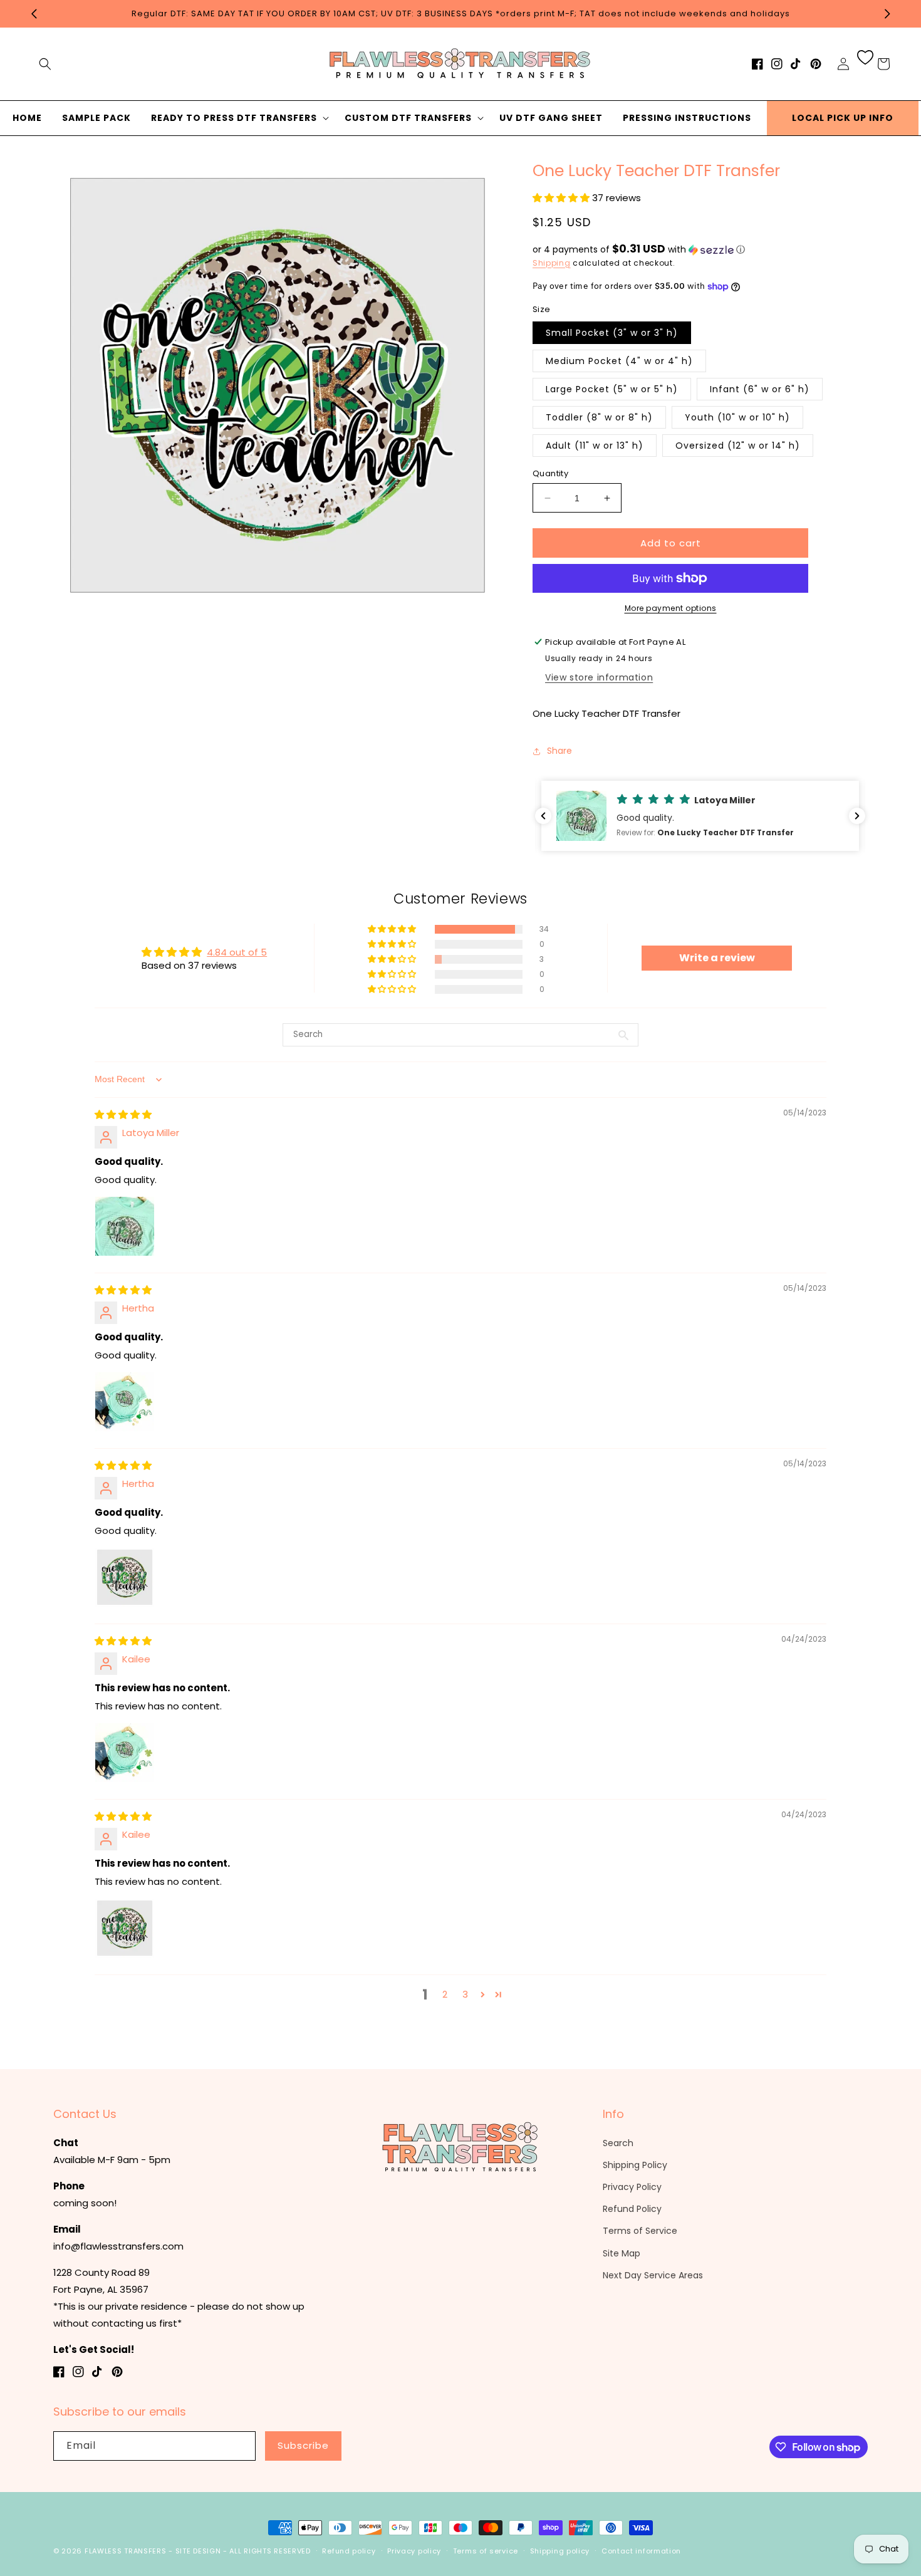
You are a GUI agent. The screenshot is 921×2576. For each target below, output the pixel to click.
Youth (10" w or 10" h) (737, 417)
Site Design (198, 2551)
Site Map (622, 2253)
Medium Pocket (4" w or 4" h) (619, 361)
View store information (599, 677)
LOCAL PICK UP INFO (843, 118)
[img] (123, 1114)
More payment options (671, 608)
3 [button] (465, 1994)
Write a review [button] (717, 958)
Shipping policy (560, 2551)
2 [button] (445, 1994)
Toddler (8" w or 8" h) (599, 417)
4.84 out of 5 (237, 952)
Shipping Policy (635, 2165)
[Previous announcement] (34, 14)
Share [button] (559, 751)
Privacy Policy (632, 2187)
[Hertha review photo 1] (125, 1402)
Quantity (550, 473)
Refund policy (349, 2551)
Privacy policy (414, 2551)
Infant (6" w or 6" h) (760, 389)
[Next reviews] (857, 816)
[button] (45, 64)
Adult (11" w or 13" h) (595, 446)
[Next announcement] (887, 14)
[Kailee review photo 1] (125, 1753)
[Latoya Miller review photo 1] (125, 1226)
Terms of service (486, 2551)
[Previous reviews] (543, 816)
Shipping (552, 263)
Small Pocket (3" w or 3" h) (612, 333)
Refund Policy (632, 2209)
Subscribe (303, 2445)
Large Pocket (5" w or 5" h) (612, 389)
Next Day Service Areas (653, 2275)
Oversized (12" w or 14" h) (738, 446)
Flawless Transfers (126, 2551)
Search (618, 2143)
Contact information (641, 2551)
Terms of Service (640, 2231)
